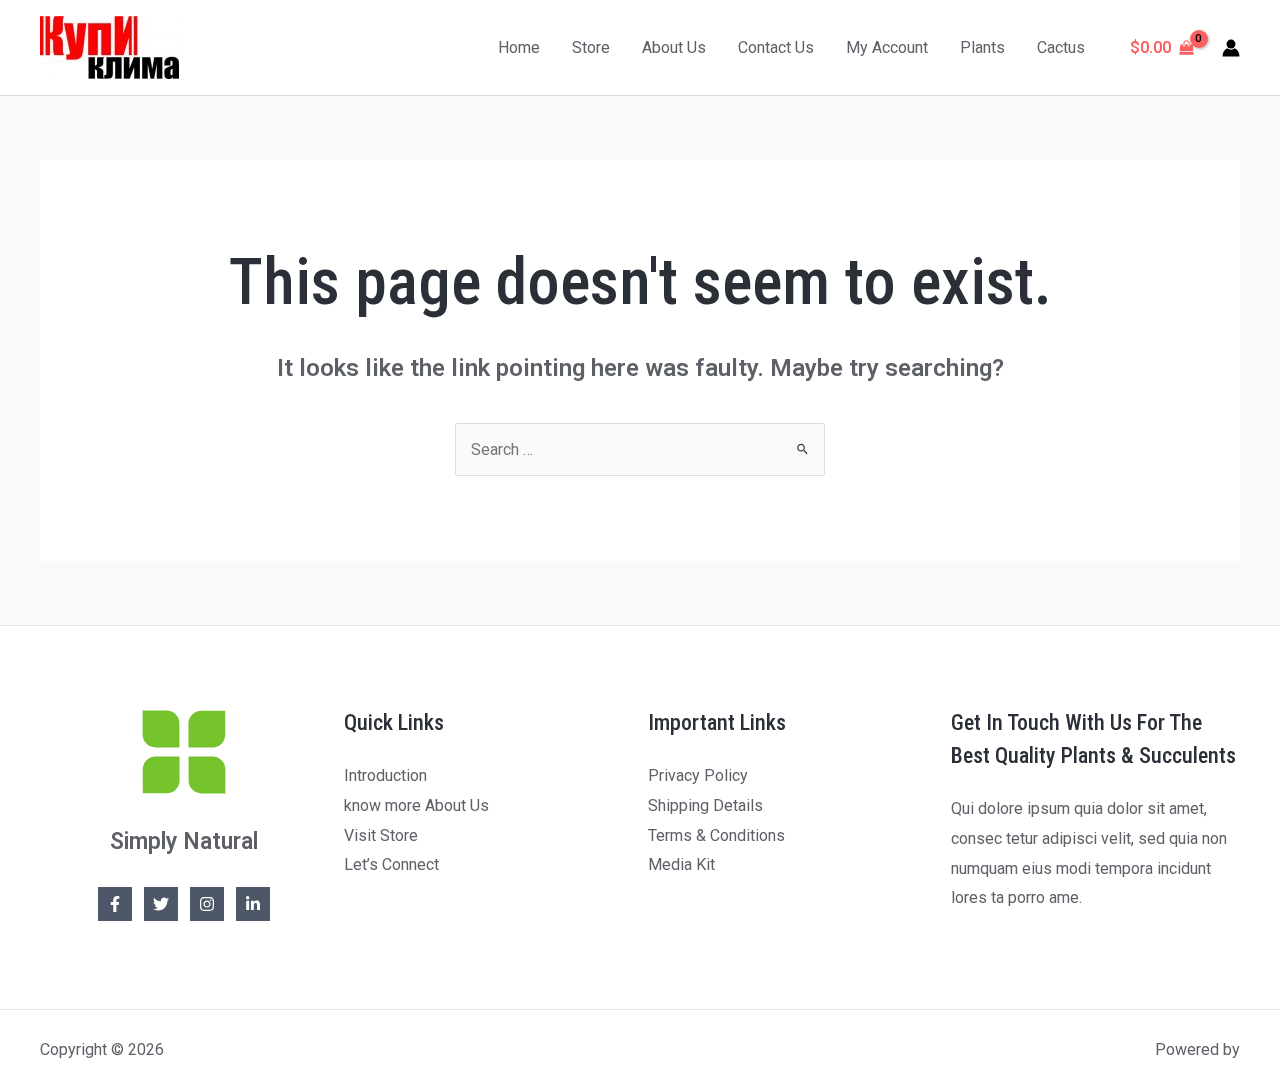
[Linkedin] (253, 904)
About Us (674, 47)
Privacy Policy (698, 775)
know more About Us (416, 805)
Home (519, 47)
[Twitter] (161, 904)
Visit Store (381, 835)
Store (591, 47)
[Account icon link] (1231, 48)
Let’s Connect (391, 864)
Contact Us (776, 47)
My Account (887, 47)
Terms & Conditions (716, 835)
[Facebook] (115, 904)
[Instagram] (207, 904)
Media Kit (681, 864)
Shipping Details (705, 805)
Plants (982, 47)
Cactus (1061, 47)
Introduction (385, 775)
